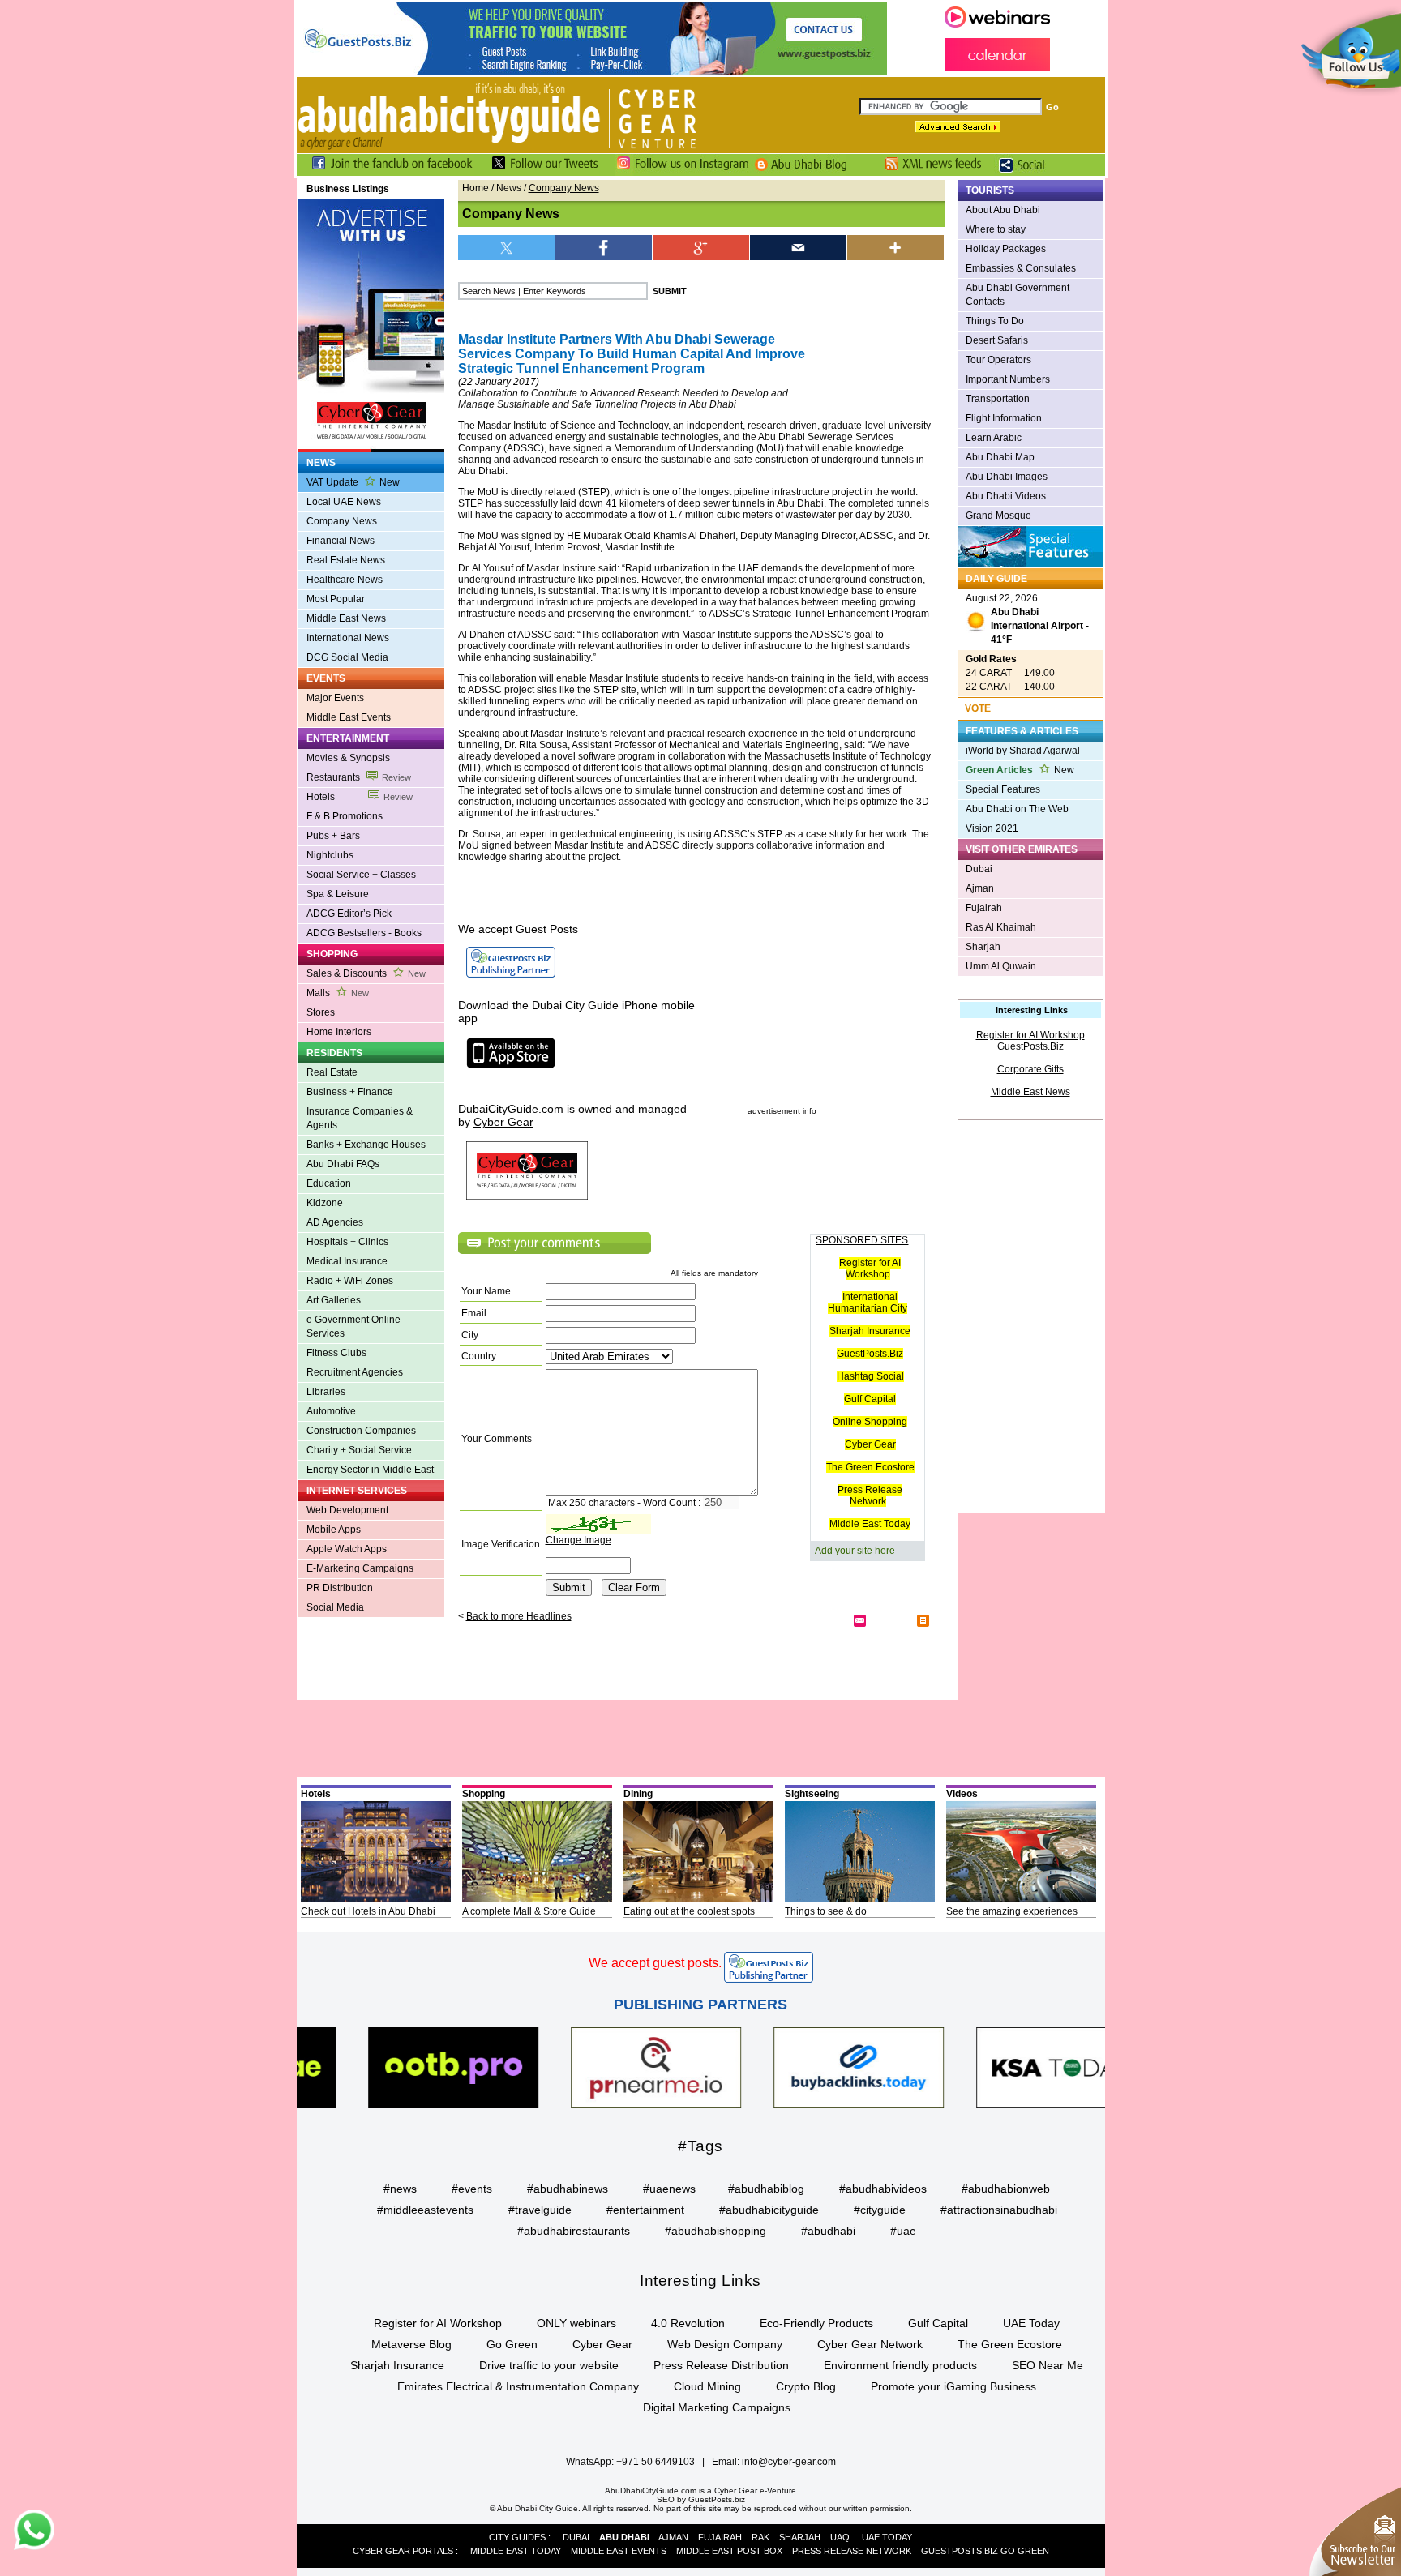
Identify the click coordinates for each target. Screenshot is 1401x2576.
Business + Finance (350, 1092)
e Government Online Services (353, 1327)
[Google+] (701, 248)
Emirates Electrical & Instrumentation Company (518, 2386)
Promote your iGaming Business (953, 2386)
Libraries (326, 1392)
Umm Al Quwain (1001, 966)
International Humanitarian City (868, 1303)
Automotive (331, 1411)
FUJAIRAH (720, 2537)
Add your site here (855, 1551)
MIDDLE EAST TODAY (516, 2551)
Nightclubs (330, 855)
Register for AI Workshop (870, 1269)
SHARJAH (800, 2537)
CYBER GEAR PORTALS (403, 2551)
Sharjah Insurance (870, 1331)
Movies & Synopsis (348, 758)
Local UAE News (344, 502)
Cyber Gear (870, 1444)
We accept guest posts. (655, 1963)
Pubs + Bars (333, 836)
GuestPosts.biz (717, 2499)
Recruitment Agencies (355, 1372)
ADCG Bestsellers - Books (364, 933)
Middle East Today (870, 1524)
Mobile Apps (334, 1530)
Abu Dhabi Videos (1006, 496)
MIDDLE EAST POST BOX (729, 2551)
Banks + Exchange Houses (366, 1145)
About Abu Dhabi (1003, 210)
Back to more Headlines (519, 1616)
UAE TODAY (887, 2537)
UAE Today (1031, 2323)
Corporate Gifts (1030, 1069)
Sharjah (983, 947)
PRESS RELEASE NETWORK (852, 2551)
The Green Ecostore (870, 1467)
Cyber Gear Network (870, 2344)
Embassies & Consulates (1021, 268)
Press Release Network (870, 1496)
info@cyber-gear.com (789, 2462)
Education (329, 1183)
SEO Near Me (1048, 2365)
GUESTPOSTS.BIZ (960, 2551)
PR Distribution (340, 1588)
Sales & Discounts (366, 973)
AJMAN (673, 2537)
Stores (321, 1012)
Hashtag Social (870, 1376)
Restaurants (359, 777)
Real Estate (332, 1072)
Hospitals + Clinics (347, 1242)
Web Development (347, 1510)
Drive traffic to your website (549, 2365)
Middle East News (346, 618)
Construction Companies (361, 1431)
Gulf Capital (870, 1399)
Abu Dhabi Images (1007, 477)
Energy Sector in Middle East (370, 1470)
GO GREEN (1025, 2551)
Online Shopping (870, 1422)
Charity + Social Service (359, 1450)
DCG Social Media (347, 657)
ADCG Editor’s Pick (349, 914)
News (509, 188)
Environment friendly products (900, 2365)
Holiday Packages (1006, 249)
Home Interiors (339, 1032)
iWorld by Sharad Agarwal (1023, 751)
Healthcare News (345, 580)
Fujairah (984, 908)
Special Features (1003, 789)
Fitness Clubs (336, 1353)
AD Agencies (335, 1222)
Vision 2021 (992, 828)
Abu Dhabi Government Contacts (1018, 295)
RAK (760, 2537)
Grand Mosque (998, 516)
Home (476, 188)
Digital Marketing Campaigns (717, 2407)
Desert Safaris (997, 340)
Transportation (998, 399)
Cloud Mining (707, 2386)
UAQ (840, 2537)
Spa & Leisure (338, 894)
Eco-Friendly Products (816, 2323)
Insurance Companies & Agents (360, 1118)
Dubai (979, 869)
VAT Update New (353, 482)
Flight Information (1004, 418)
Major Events (335, 698)
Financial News (341, 541)
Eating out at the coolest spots (689, 1911)
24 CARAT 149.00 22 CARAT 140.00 (1010, 673)
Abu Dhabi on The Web (1017, 809)
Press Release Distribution (721, 2365)
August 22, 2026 (1027, 619)
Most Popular (336, 599)
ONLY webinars (576, 2323)
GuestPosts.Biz (870, 1354)
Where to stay (996, 229)
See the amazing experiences (1012, 1911)
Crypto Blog (806, 2386)
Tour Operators (998, 360)
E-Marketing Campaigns (360, 1568)
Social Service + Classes (361, 875)
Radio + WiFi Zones (350, 1281)
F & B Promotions (345, 816)
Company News (342, 521)
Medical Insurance (347, 1261)
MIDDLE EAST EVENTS (619, 2551)
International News (348, 638)
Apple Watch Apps (347, 1549)
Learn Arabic (994, 438)
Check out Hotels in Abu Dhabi (368, 1911)
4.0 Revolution (688, 2323)
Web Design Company (725, 2344)
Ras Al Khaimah (1001, 927)
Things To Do (995, 321)
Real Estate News (346, 560)
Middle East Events (349, 717)
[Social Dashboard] (1027, 173)
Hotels (360, 797)
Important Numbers (1008, 379)
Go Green (512, 2344)
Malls (338, 993)
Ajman (980, 888)
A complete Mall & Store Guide (529, 1911)
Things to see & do (826, 1911)
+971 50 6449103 (656, 2462)
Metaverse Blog (411, 2344)
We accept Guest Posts (518, 929)
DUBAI (576, 2537)
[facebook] (604, 248)
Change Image (578, 1540)
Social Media (335, 1607)
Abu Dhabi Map (1000, 457)
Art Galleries (334, 1300)
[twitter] (507, 248)
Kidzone (325, 1203)
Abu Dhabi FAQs (343, 1164)
